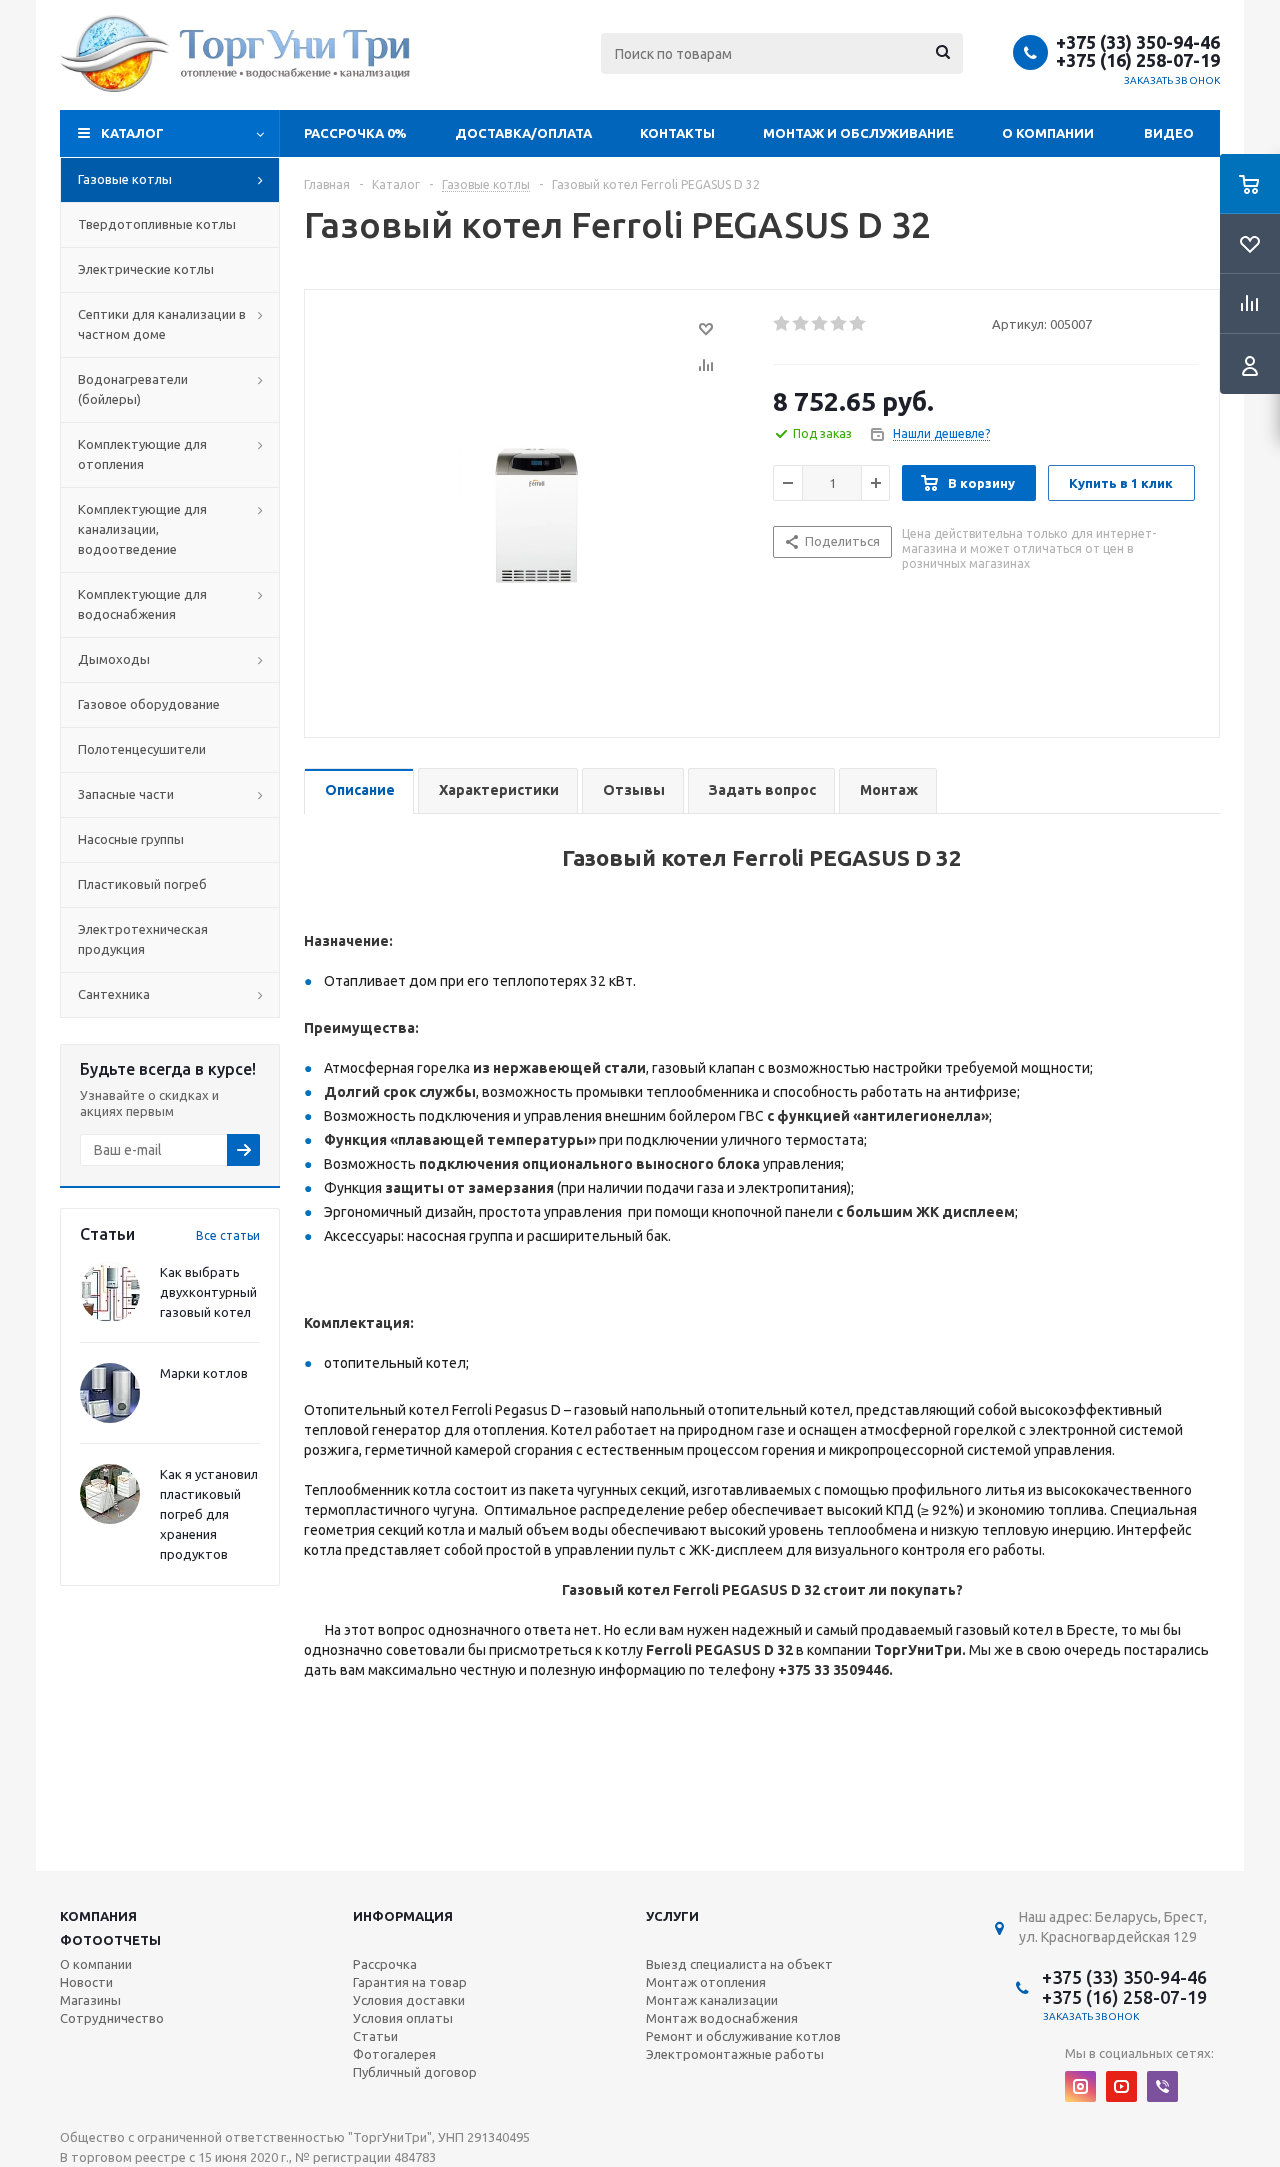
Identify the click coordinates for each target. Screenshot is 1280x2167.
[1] (782, 324)
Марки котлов (204, 1373)
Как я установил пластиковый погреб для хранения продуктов (209, 1514)
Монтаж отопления (706, 1982)
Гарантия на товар (410, 1982)
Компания (98, 1916)
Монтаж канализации (712, 2000)
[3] (820, 324)
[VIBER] (1162, 2086)
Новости (86, 1982)
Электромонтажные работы (735, 2054)
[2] (801, 324)
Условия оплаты (403, 2018)
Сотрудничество (112, 2018)
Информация (403, 1916)
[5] (858, 324)
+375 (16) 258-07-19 (1138, 60)
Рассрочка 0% (355, 133)
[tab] (359, 791)
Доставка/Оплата (523, 133)
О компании (1048, 133)
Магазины (90, 2000)
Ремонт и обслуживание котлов (743, 2036)
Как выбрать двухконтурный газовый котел (208, 1292)
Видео (1169, 133)
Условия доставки (409, 2000)
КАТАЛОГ (132, 133)
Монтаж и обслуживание (858, 133)
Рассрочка (385, 1964)
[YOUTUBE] (1121, 2086)
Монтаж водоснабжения (722, 2018)
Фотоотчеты (110, 1940)
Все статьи (228, 1235)
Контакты (677, 133)
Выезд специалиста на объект (739, 1964)
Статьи (375, 2036)
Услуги (672, 1916)
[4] (839, 324)
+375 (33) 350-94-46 (1138, 42)
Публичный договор (415, 2072)
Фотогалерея (394, 2054)
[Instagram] (1080, 2086)
